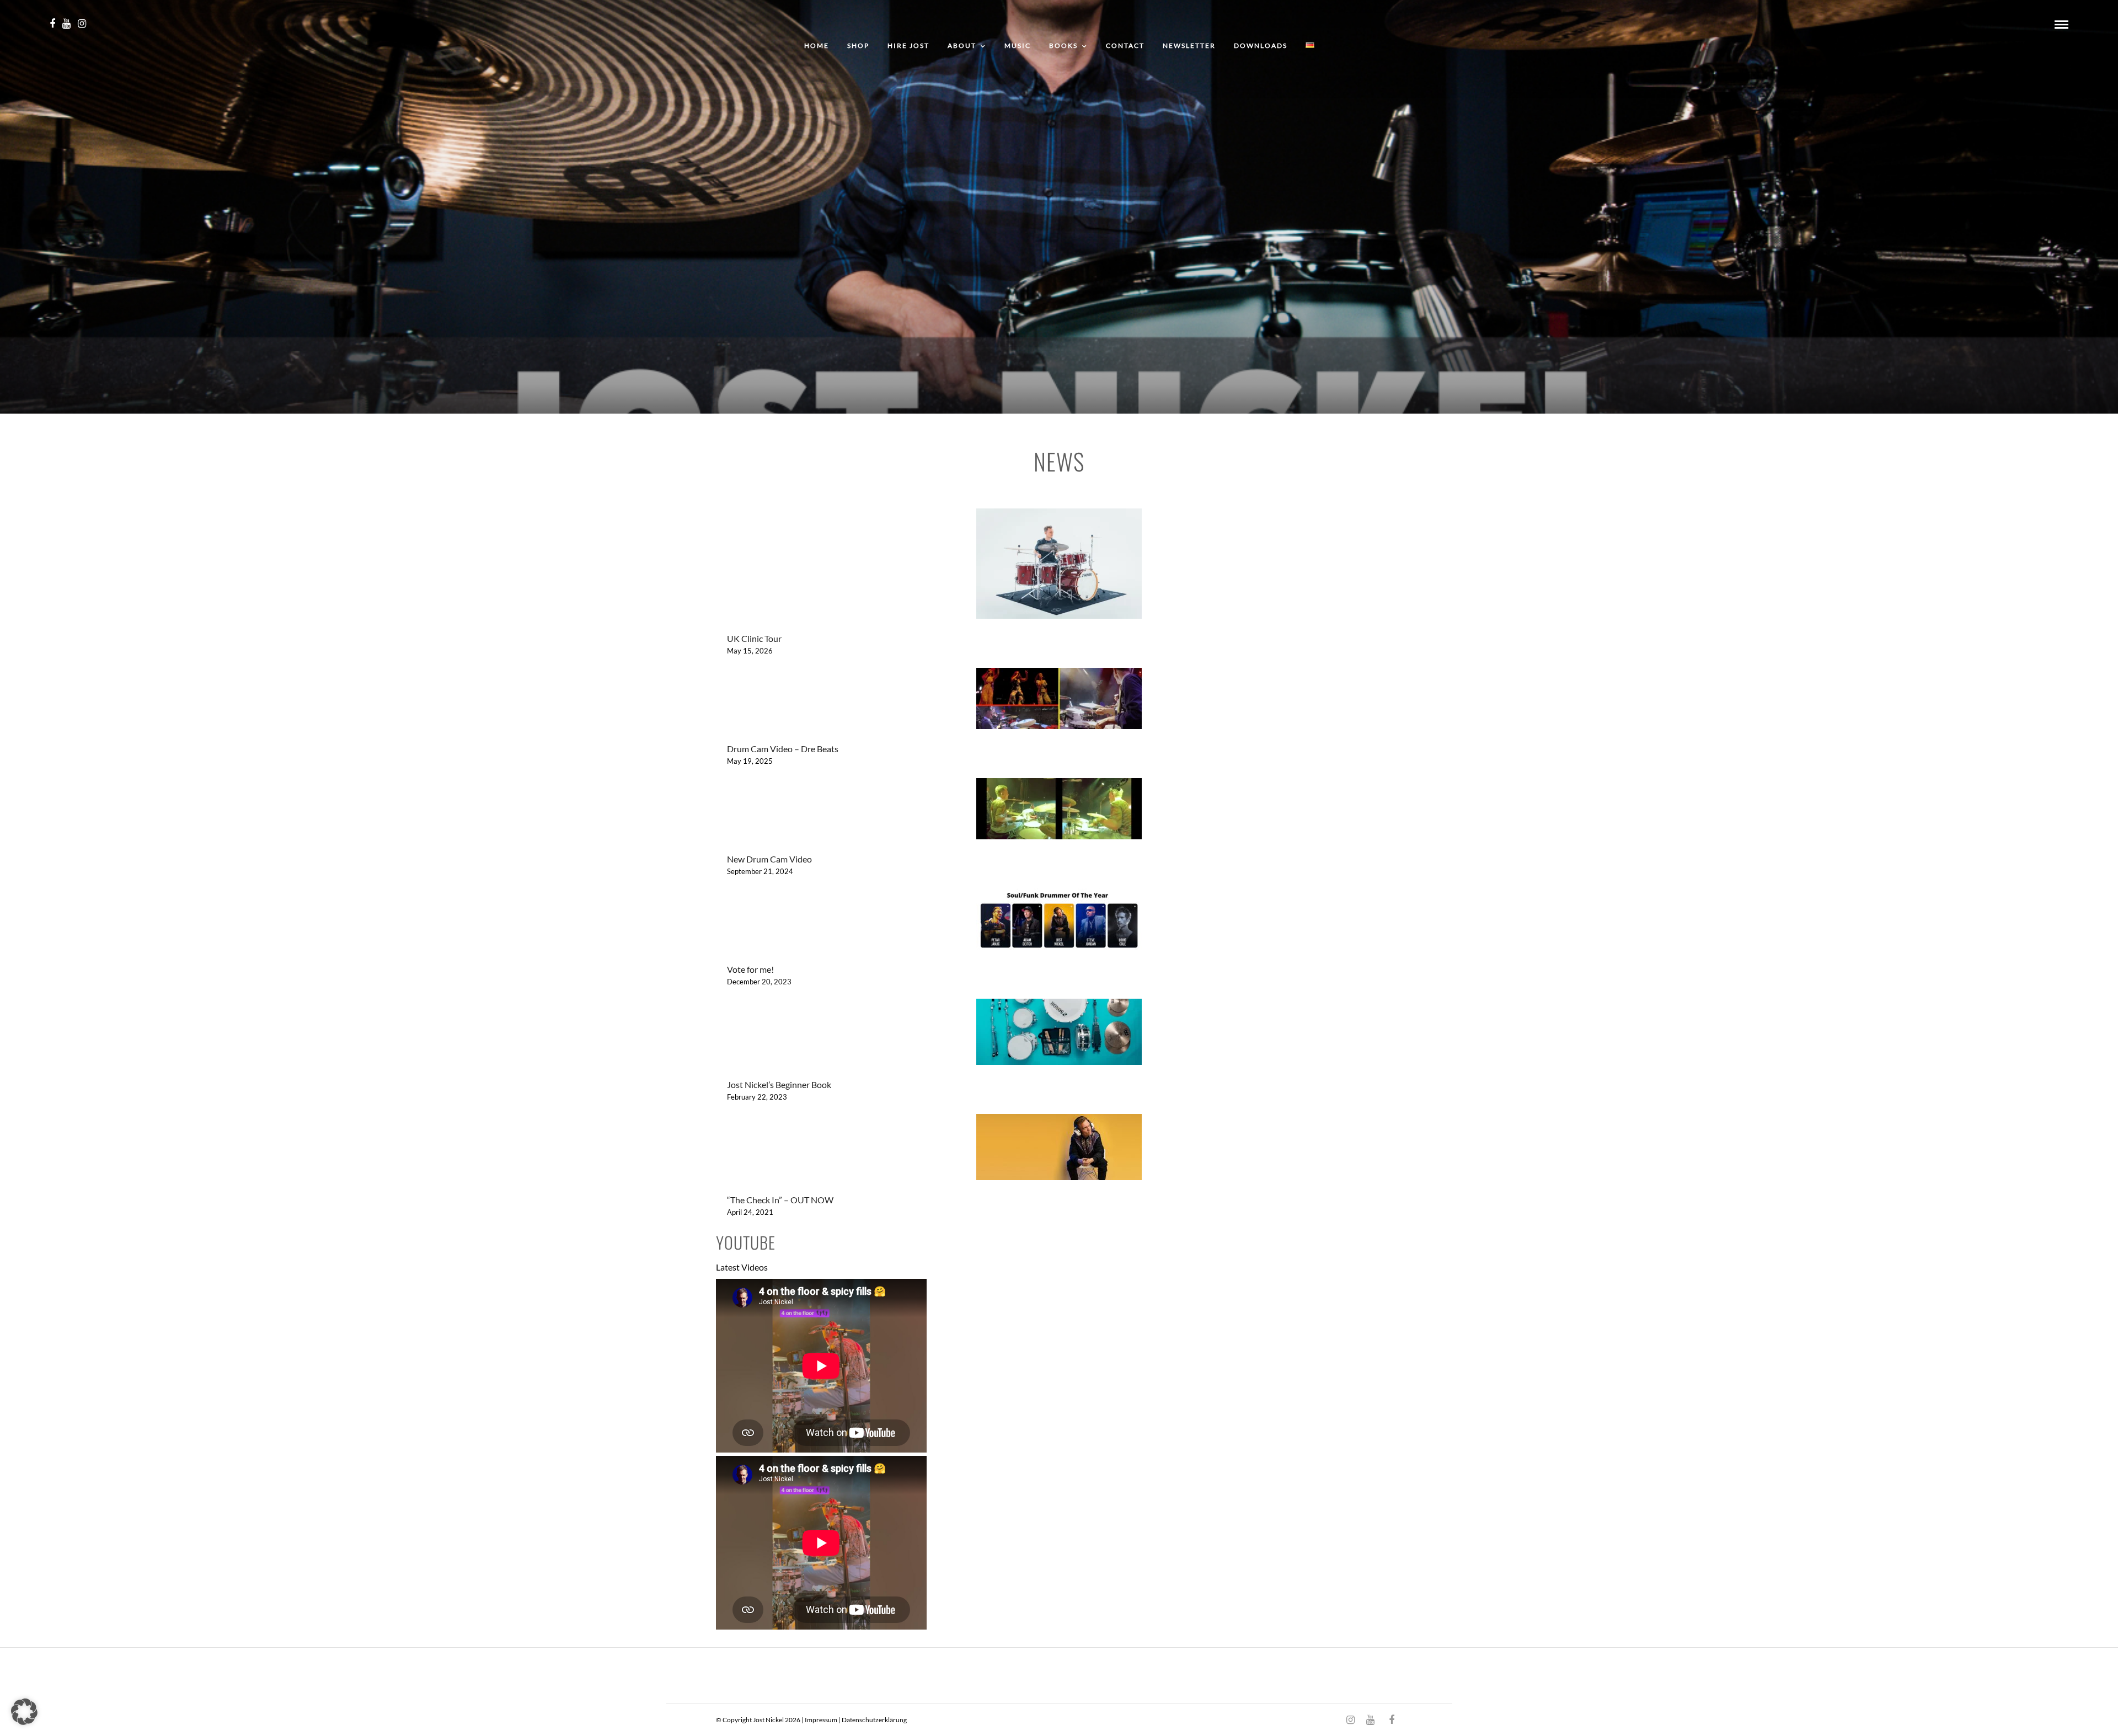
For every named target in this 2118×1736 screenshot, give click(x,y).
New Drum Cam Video (769, 859)
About (962, 45)
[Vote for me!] (1059, 921)
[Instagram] (82, 24)
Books (1063, 45)
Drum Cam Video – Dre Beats (783, 749)
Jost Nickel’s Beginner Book (779, 1084)
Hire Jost (908, 45)
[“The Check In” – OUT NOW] (1059, 1149)
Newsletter (1189, 45)
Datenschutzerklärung (874, 1720)
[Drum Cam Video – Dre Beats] (1059, 700)
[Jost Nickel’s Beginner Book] (1059, 1034)
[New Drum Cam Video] (1059, 811)
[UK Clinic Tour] (1059, 566)
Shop (858, 45)
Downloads (1261, 45)
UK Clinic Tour (754, 638)
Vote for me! (750, 969)
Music (1018, 45)
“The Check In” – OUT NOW (780, 1200)
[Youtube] (66, 24)
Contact (1125, 45)
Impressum (821, 1720)
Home (817, 45)
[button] (24, 1712)
